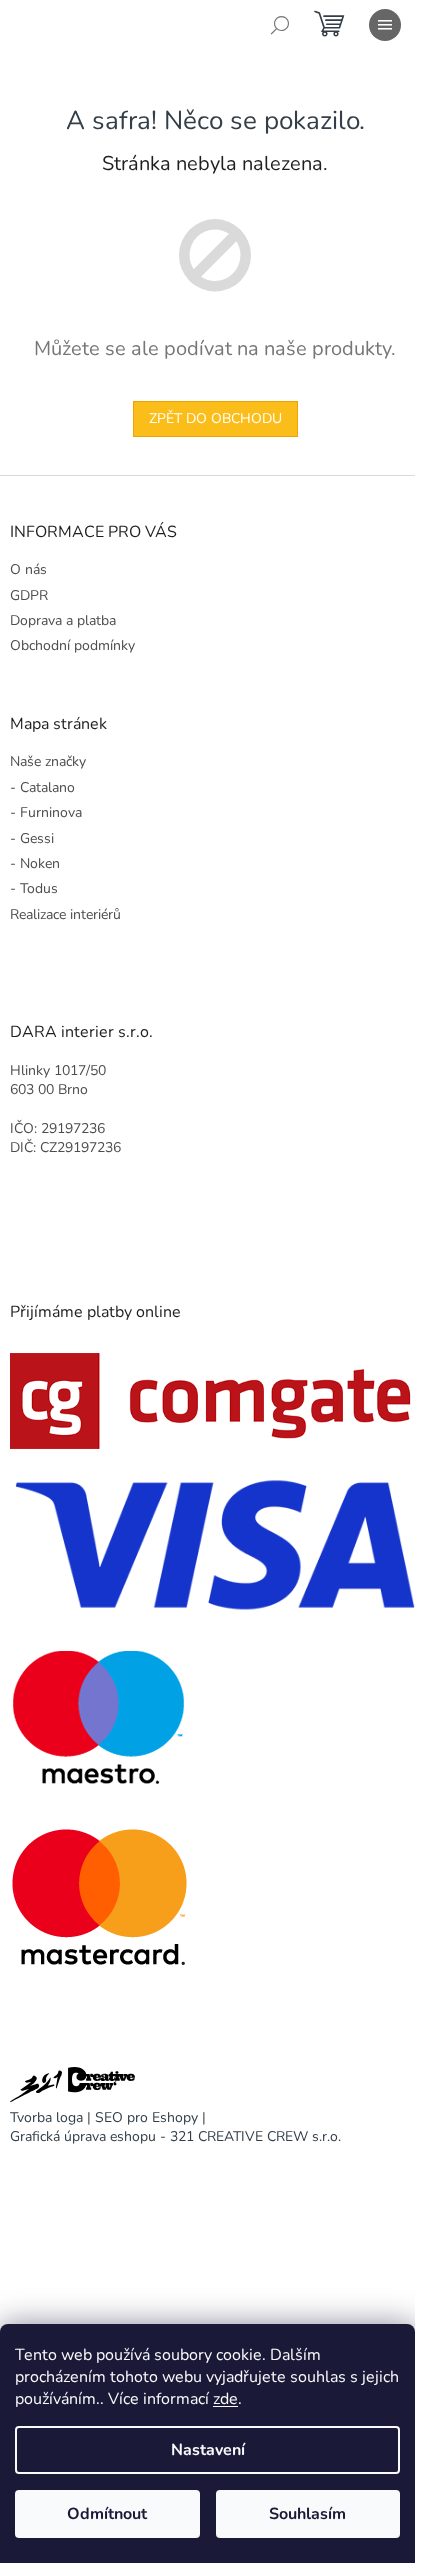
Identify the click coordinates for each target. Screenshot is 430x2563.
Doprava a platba (63, 620)
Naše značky (48, 761)
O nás (28, 569)
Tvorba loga (46, 2117)
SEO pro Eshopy (146, 2117)
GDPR (29, 595)
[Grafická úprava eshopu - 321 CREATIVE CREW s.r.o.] (72, 2087)
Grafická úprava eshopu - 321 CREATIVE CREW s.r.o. (175, 2136)
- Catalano (42, 787)
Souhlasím (307, 2514)
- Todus (34, 888)
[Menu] (385, 25)
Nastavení (208, 2450)
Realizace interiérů (65, 914)
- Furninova (46, 812)
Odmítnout (107, 2514)
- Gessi (32, 838)
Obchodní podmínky (72, 645)
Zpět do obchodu (215, 418)
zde (225, 2399)
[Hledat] (280, 25)
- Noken (35, 863)
